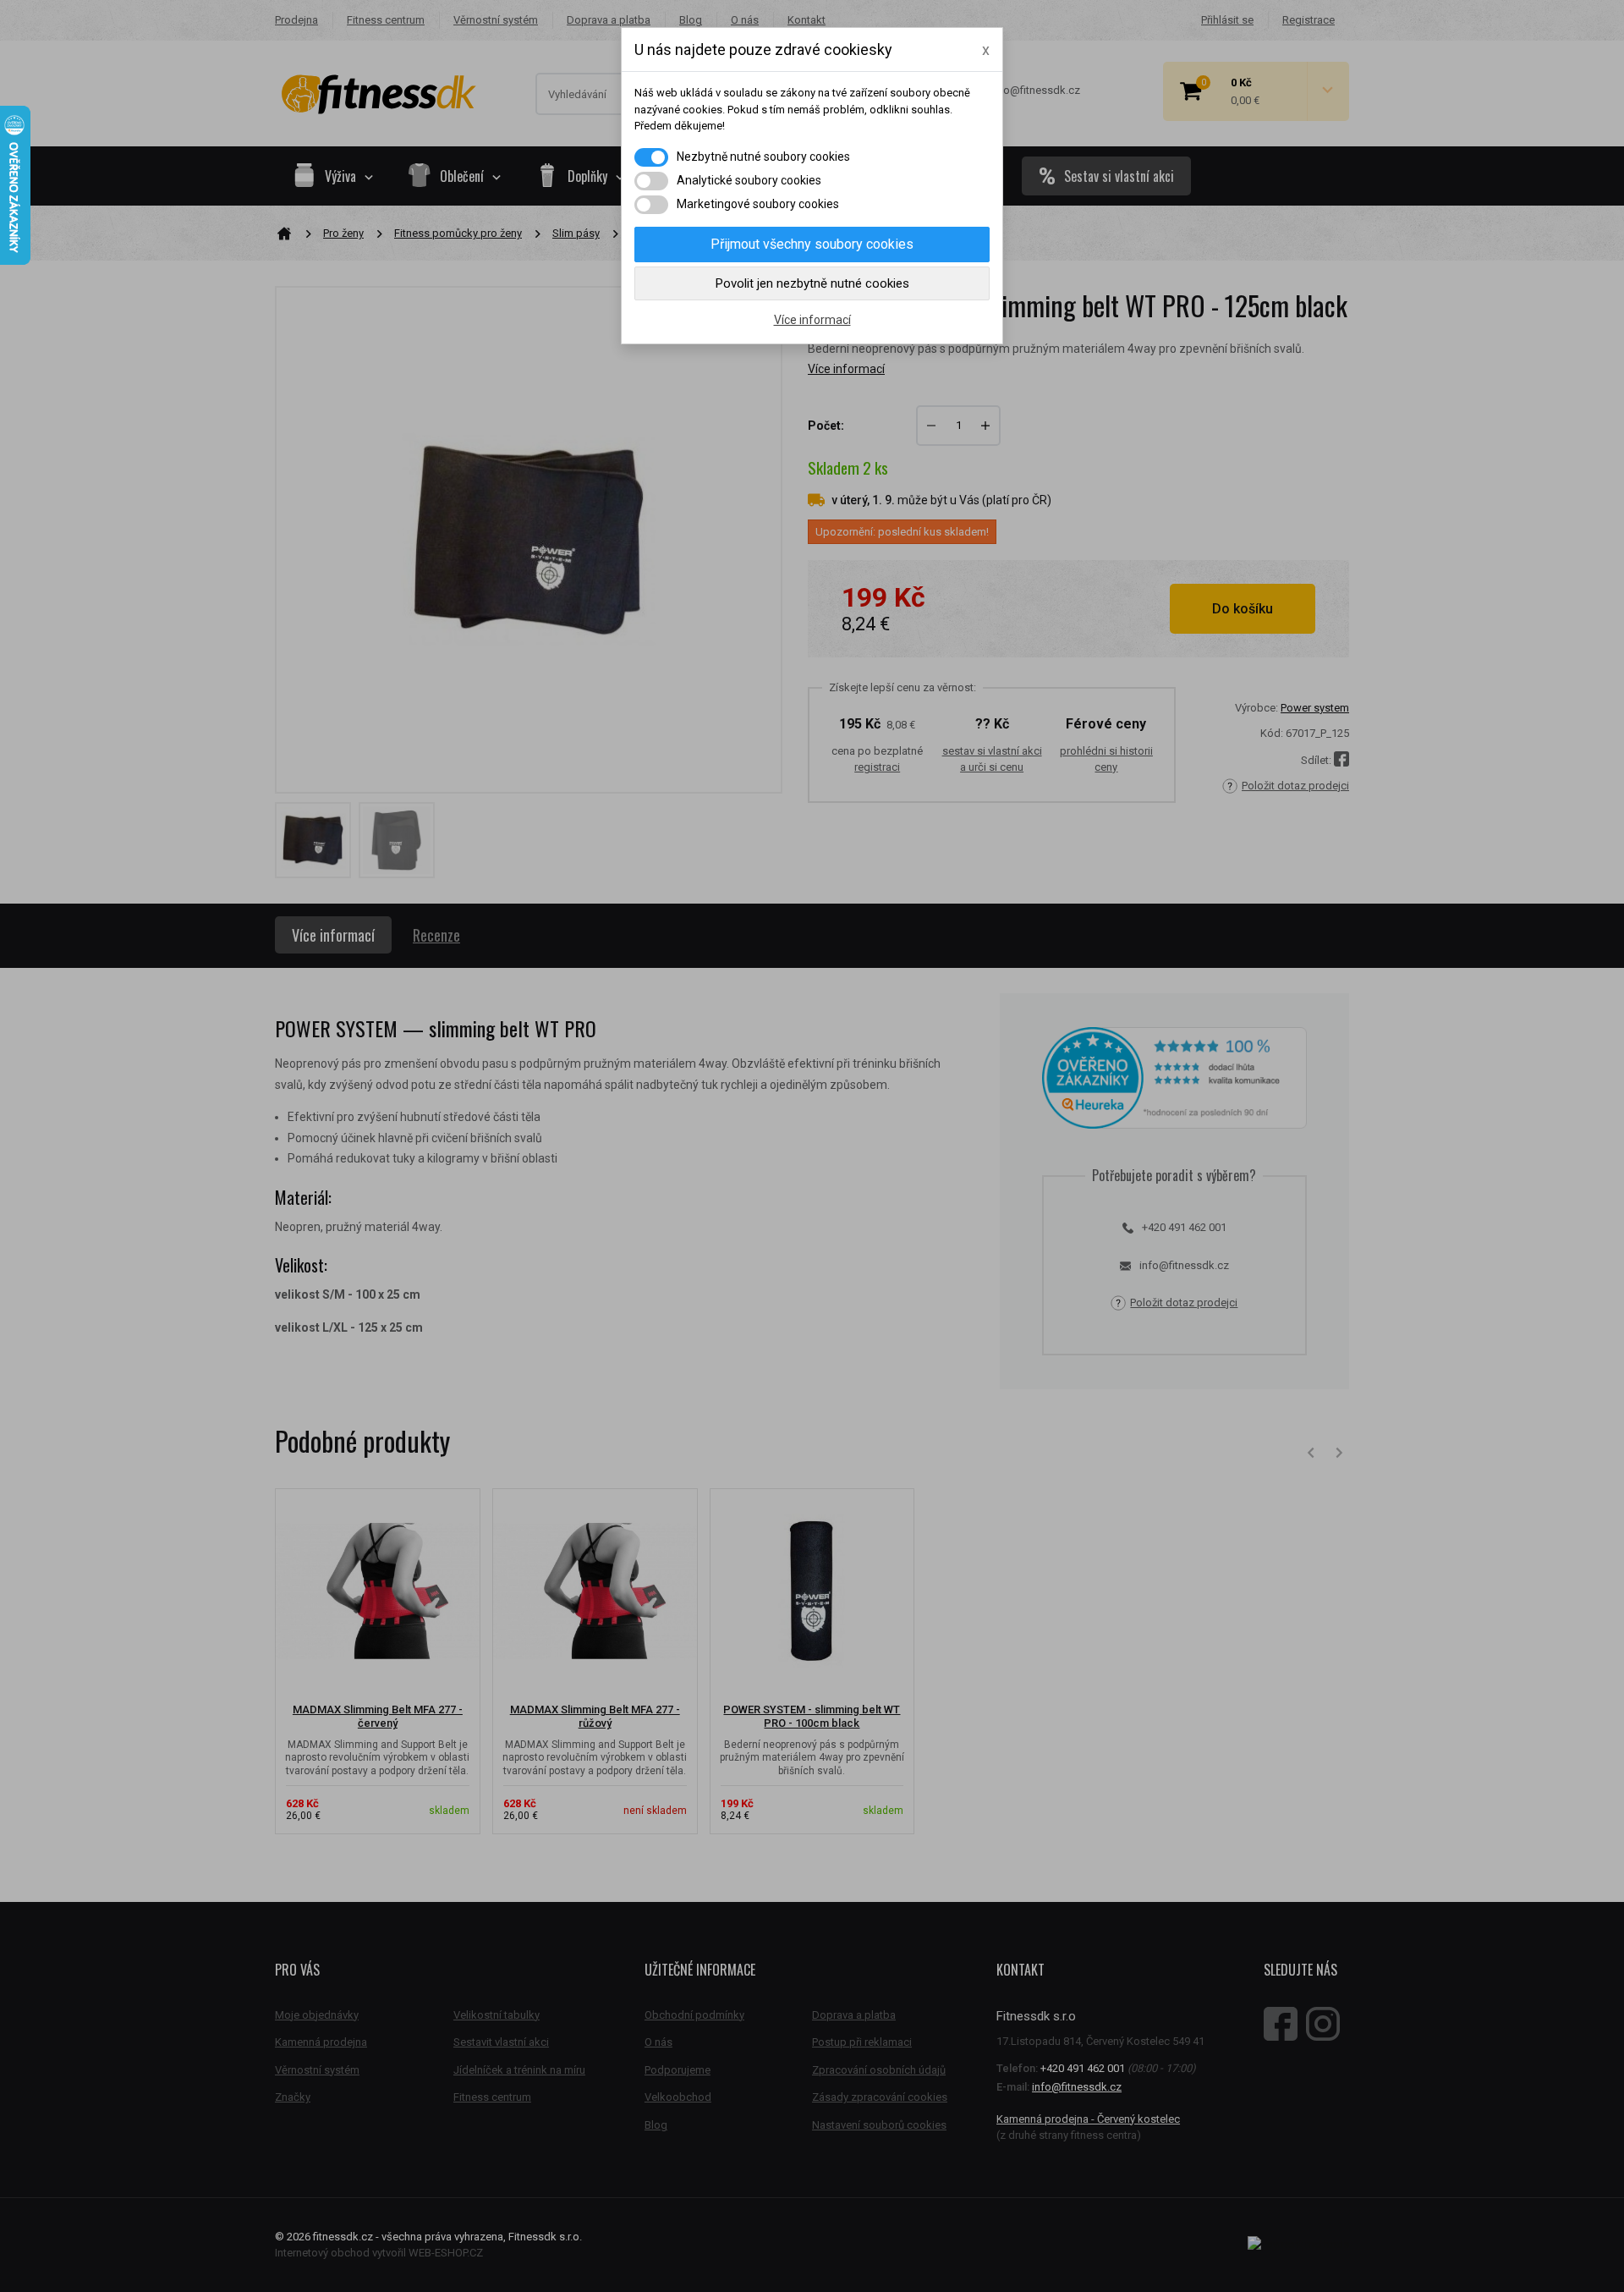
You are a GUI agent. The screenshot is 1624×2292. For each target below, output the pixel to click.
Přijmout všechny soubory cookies (812, 244)
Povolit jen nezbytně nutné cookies (812, 283)
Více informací (812, 320)
